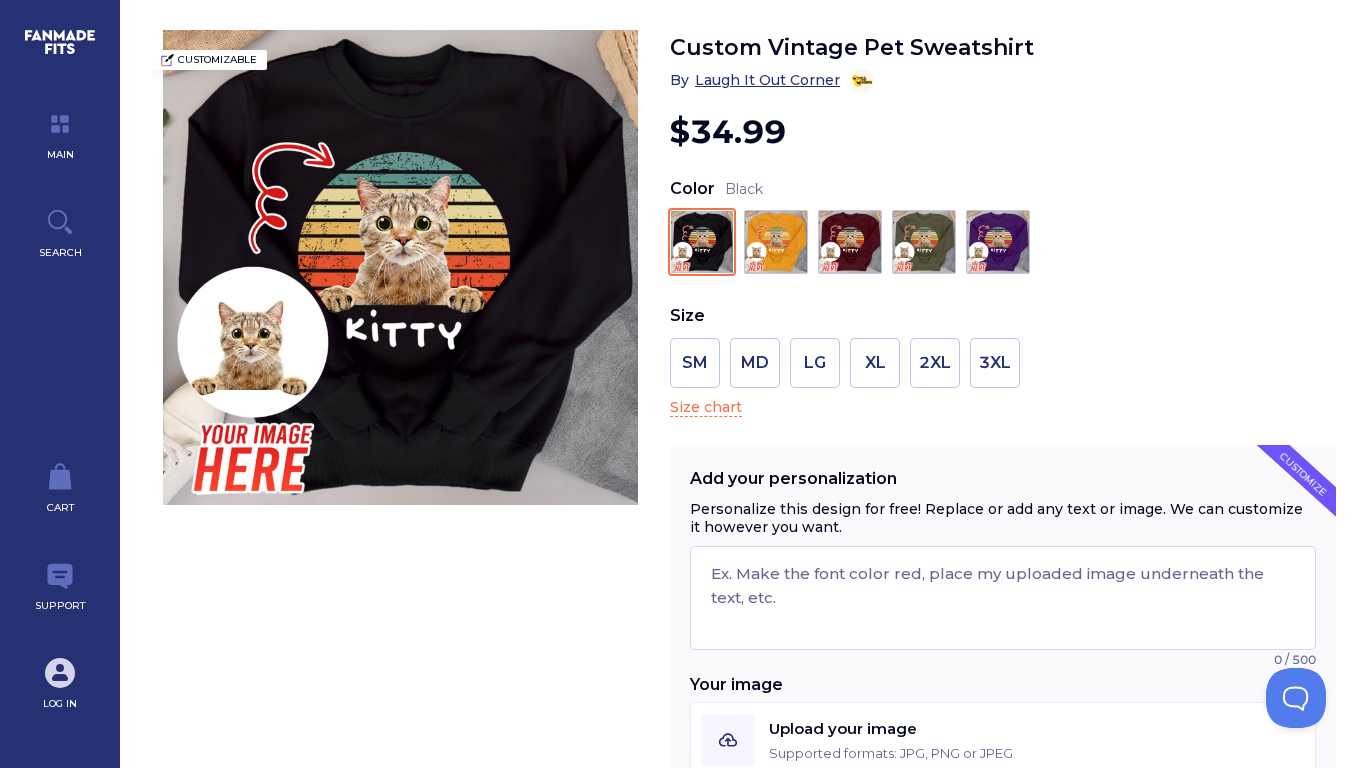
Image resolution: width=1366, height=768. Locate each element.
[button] (1003, 740)
